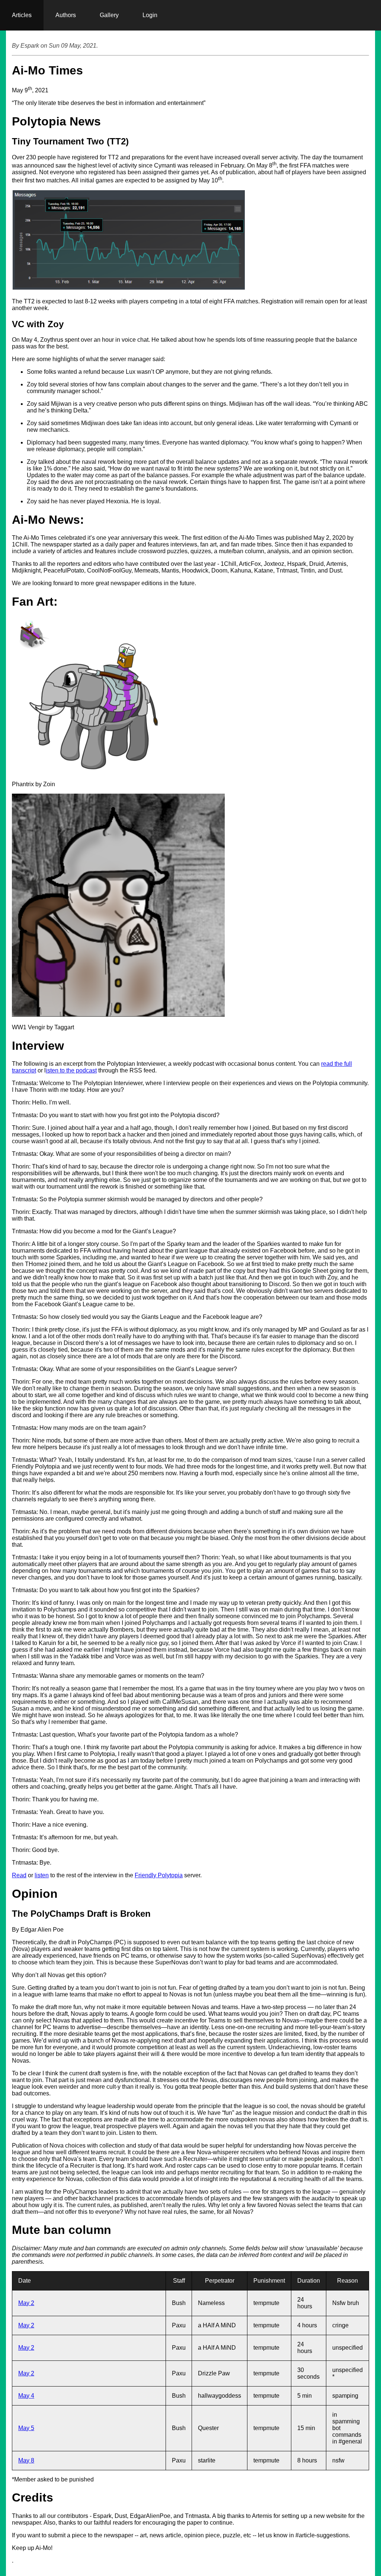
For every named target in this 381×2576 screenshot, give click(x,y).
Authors (66, 15)
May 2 (26, 2303)
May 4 (26, 2396)
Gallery (109, 15)
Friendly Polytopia (159, 1875)
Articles (22, 15)
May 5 (26, 2428)
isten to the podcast (71, 1070)
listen (42, 1875)
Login (150, 15)
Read (19, 1875)
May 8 (26, 2460)
